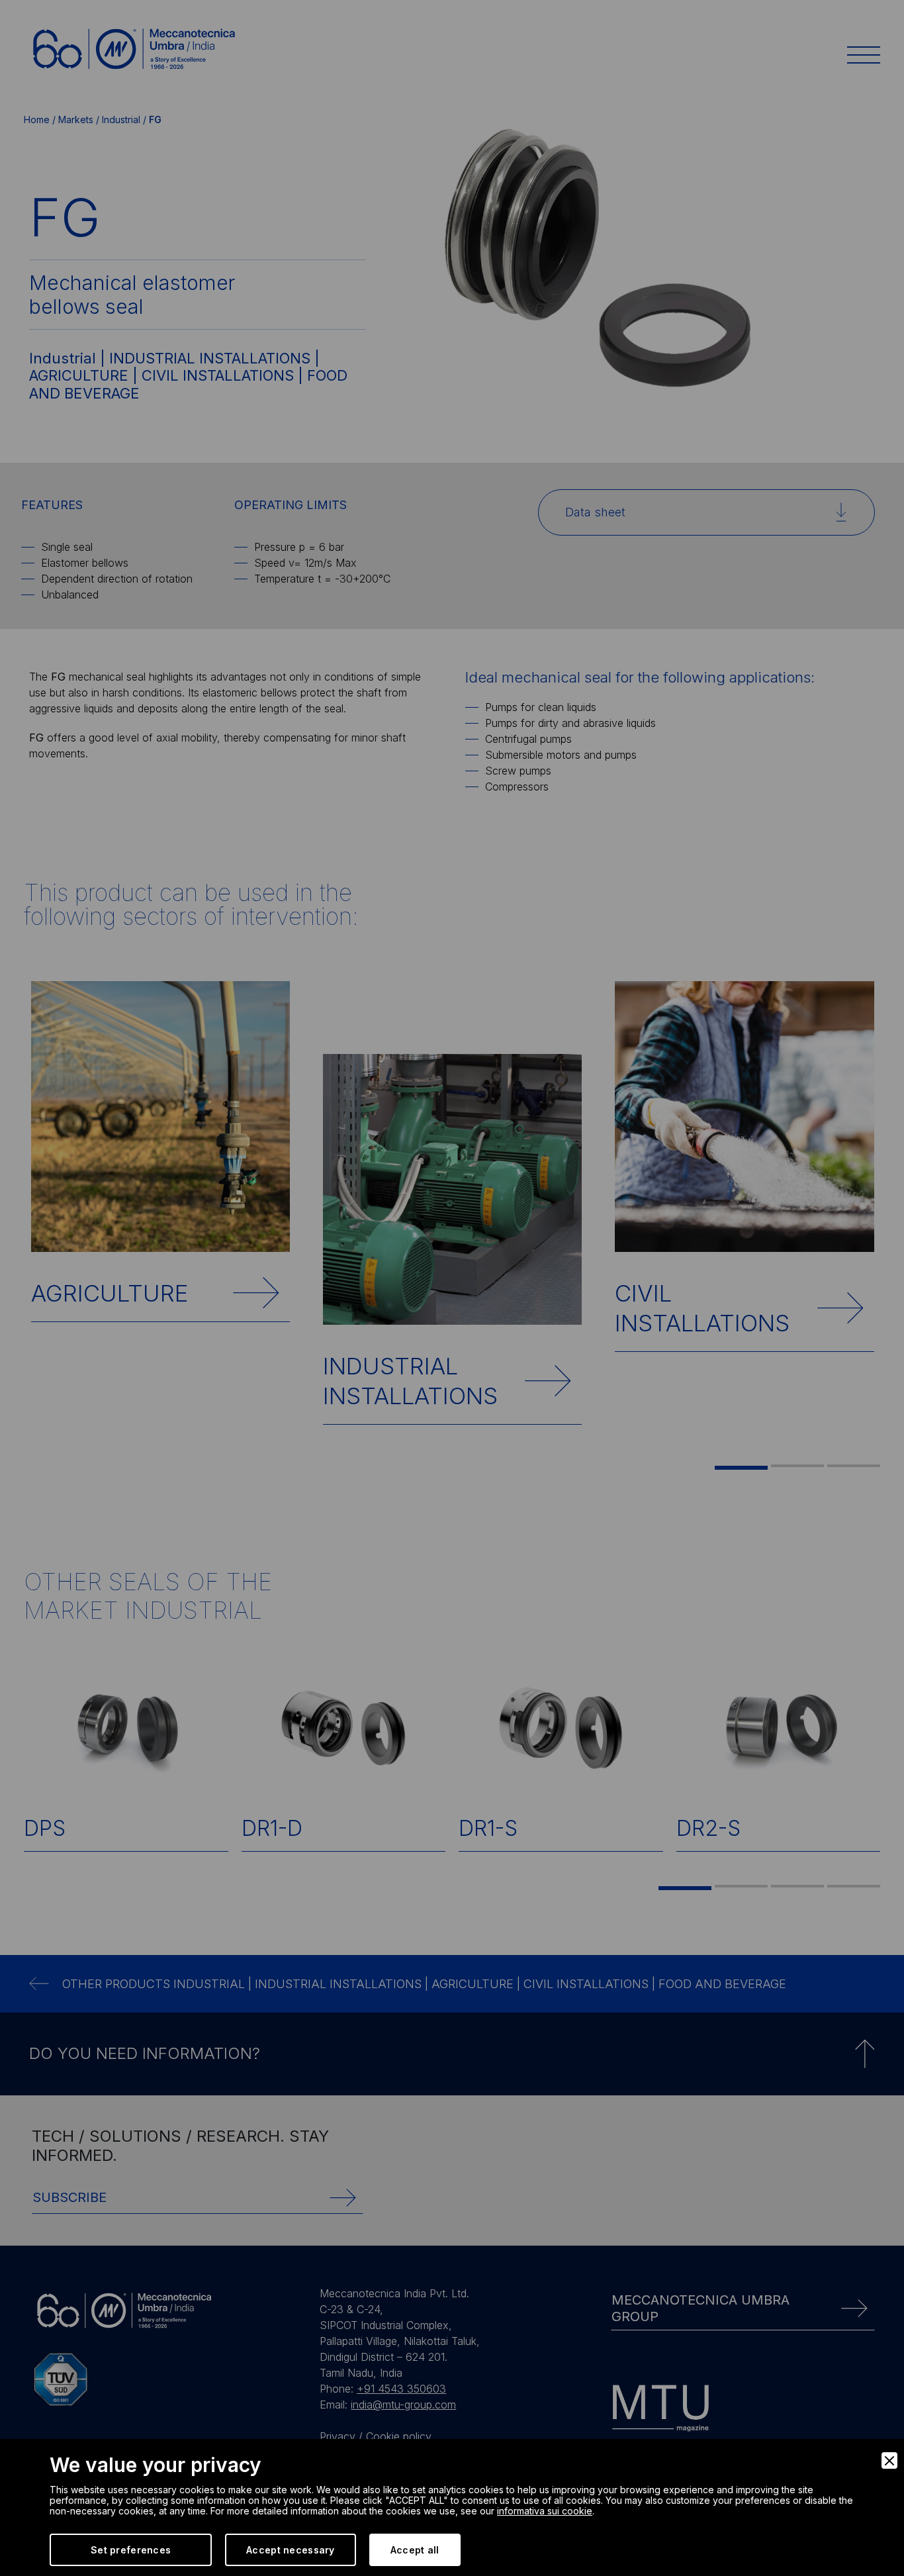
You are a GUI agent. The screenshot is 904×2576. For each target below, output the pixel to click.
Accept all (415, 2550)
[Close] (889, 2460)
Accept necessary (290, 2550)
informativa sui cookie (545, 2511)
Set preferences (131, 2550)
